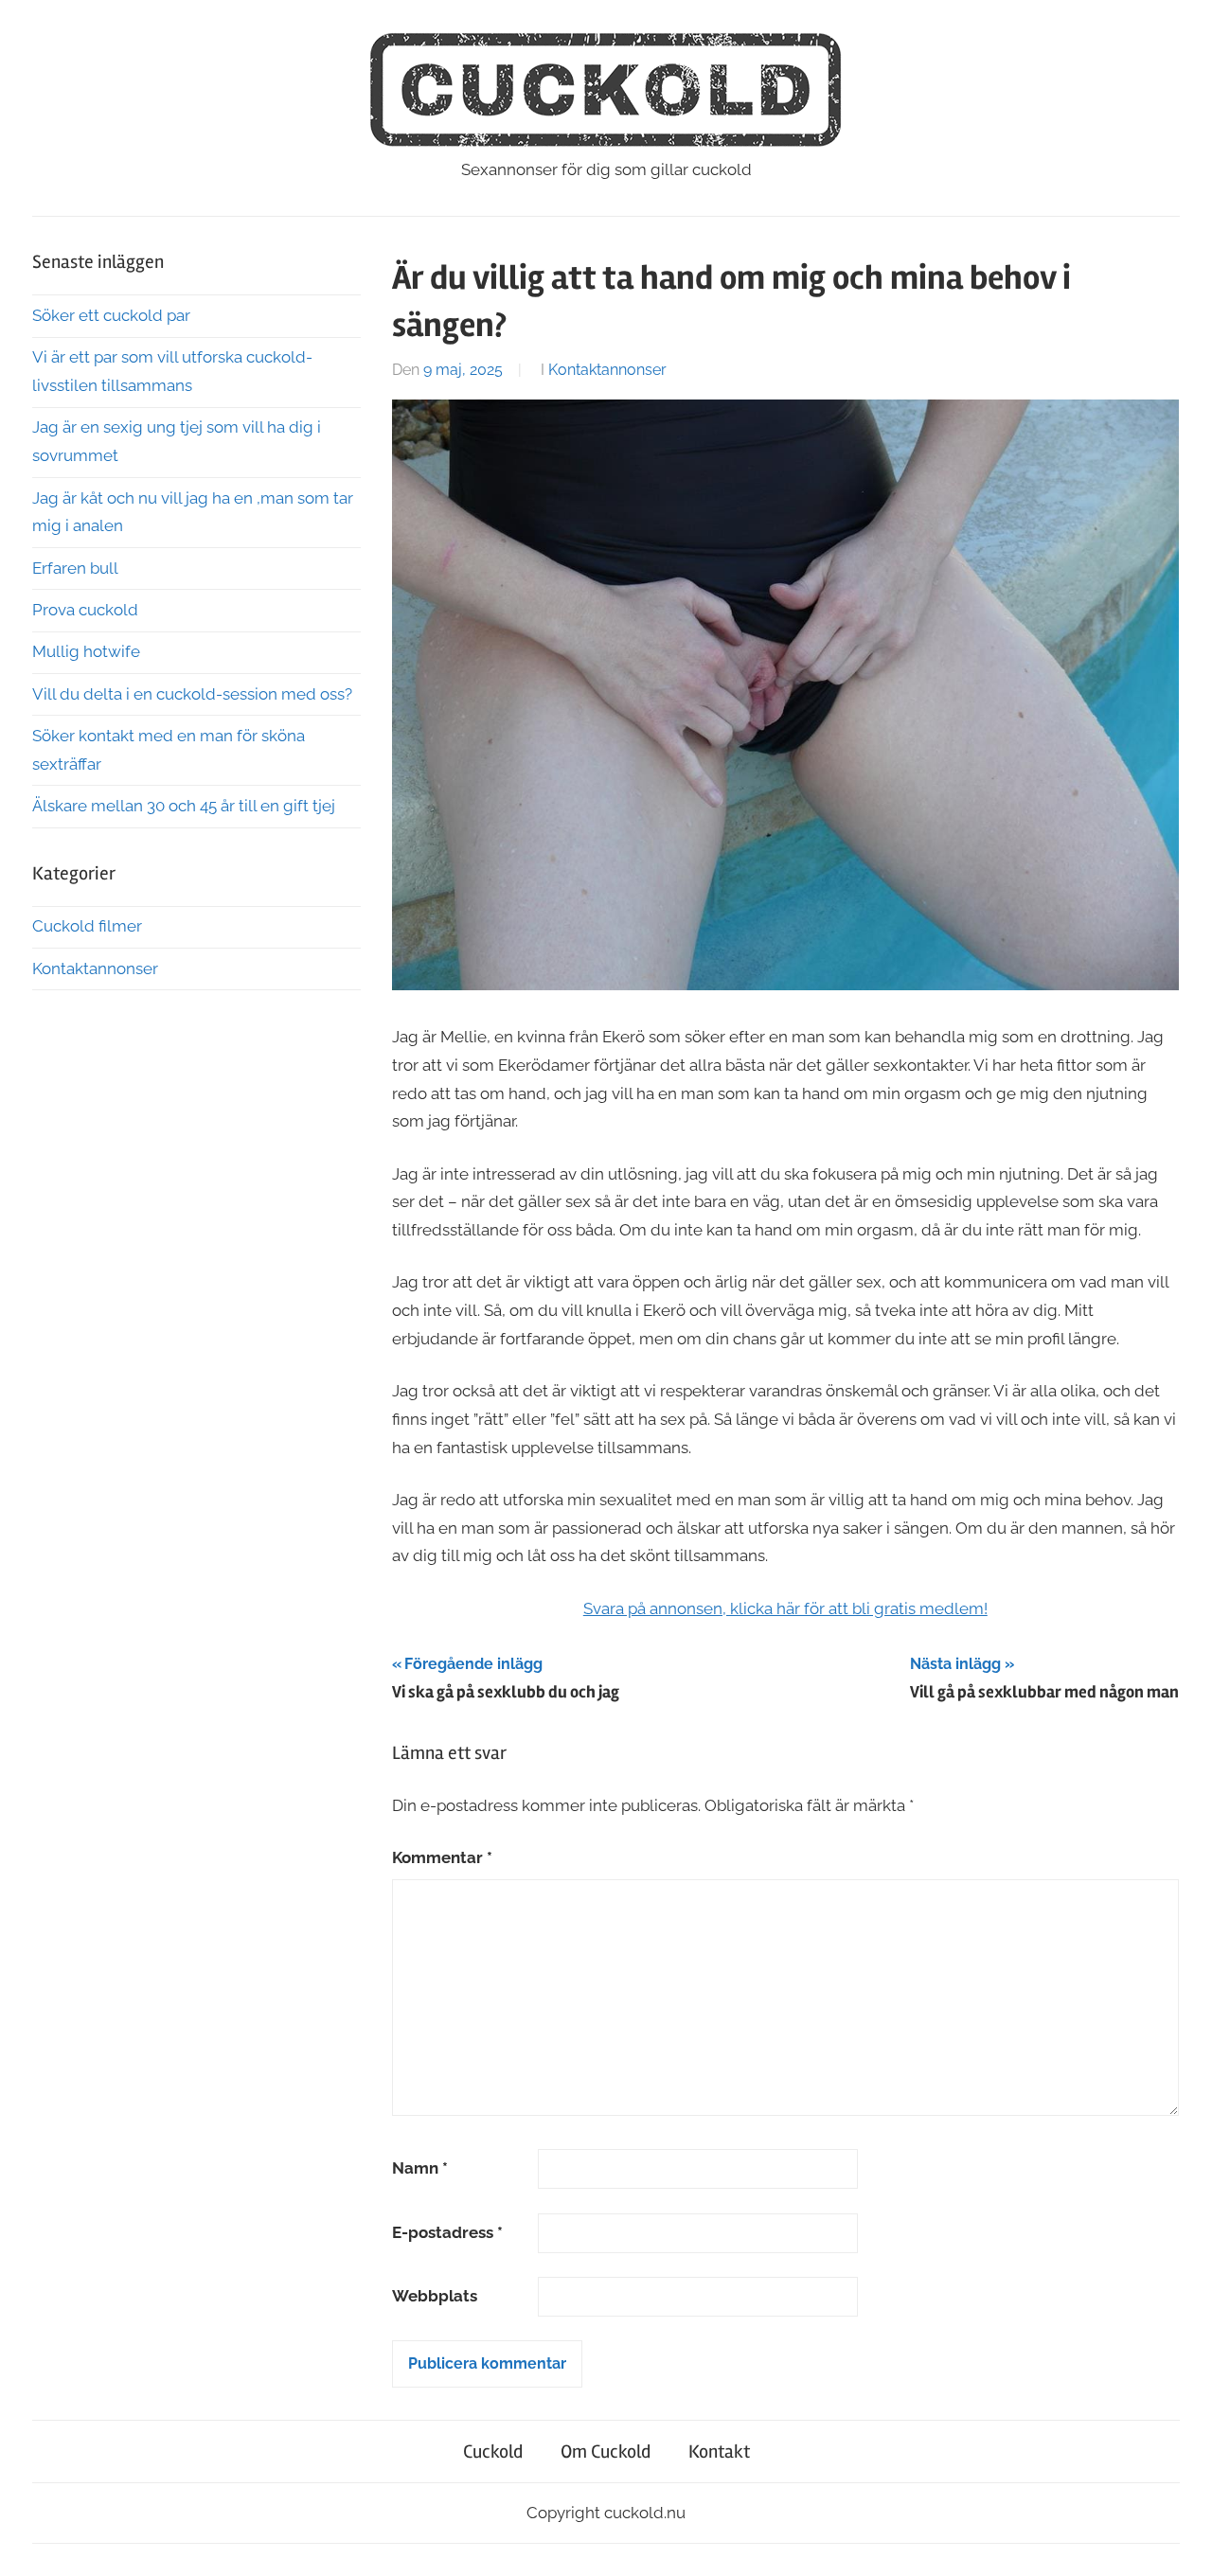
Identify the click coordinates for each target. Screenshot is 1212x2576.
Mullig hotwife (86, 651)
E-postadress (447, 2232)
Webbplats (435, 2296)
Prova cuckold (85, 610)
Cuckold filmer (87, 926)
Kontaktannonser (607, 370)
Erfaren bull (75, 568)
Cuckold (493, 2452)
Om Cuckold (606, 2452)
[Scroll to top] (1179, 2543)
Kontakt (719, 2452)
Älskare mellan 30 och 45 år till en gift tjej (184, 806)
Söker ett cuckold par (111, 315)
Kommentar (442, 1857)
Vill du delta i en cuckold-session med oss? (192, 694)
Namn (420, 2168)
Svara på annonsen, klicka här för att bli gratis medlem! (785, 1608)
